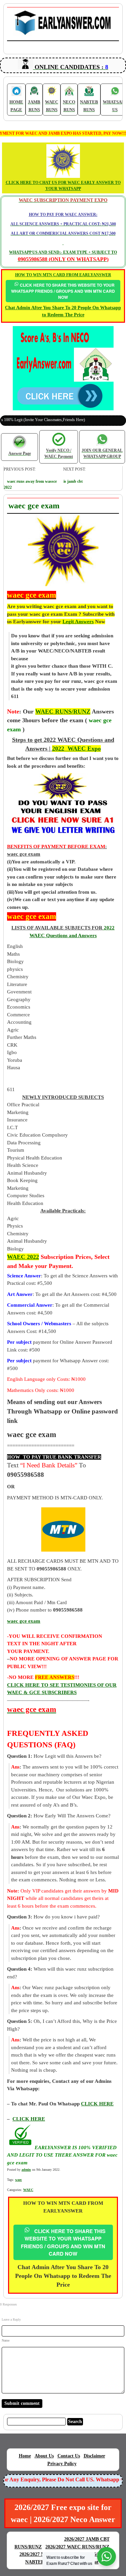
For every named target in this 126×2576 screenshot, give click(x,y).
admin (26, 2170)
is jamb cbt (73, 481)
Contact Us (69, 2456)
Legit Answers (78, 622)
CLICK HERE (29, 2119)
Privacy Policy (62, 2464)
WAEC (28, 2190)
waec (18, 2180)
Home (25, 2456)
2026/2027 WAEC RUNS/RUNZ (77, 2547)
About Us (44, 2456)
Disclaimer (94, 2456)
